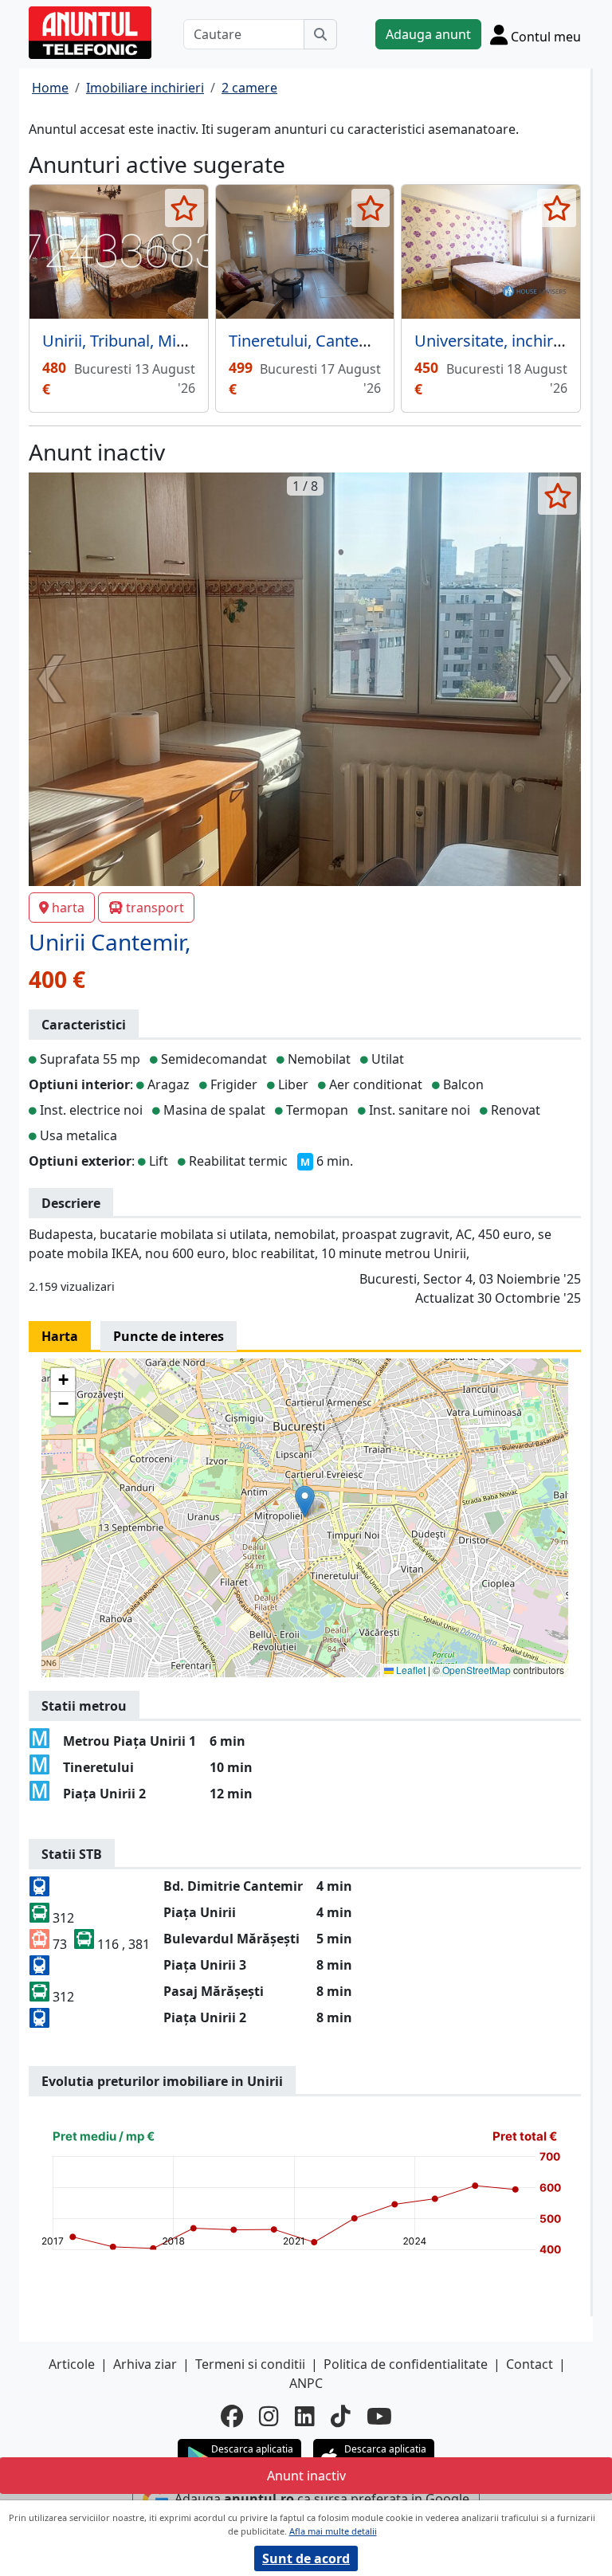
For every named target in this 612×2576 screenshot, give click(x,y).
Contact (530, 2364)
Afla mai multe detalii (333, 2531)
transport (155, 908)
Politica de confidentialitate (406, 2364)
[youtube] (379, 2416)
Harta (60, 1336)
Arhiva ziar (145, 2364)
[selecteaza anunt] (184, 208)
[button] (305, 1502)
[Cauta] (320, 34)
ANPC (306, 2383)
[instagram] (269, 2416)
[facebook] (232, 2416)
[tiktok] (341, 2416)
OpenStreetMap (477, 1670)
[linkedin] (305, 2416)
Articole (72, 2364)
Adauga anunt (428, 34)
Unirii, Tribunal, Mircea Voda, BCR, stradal (194, 341)
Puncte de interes (169, 1336)
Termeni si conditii (250, 2364)
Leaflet (410, 1670)
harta (68, 908)
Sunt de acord (306, 2558)
